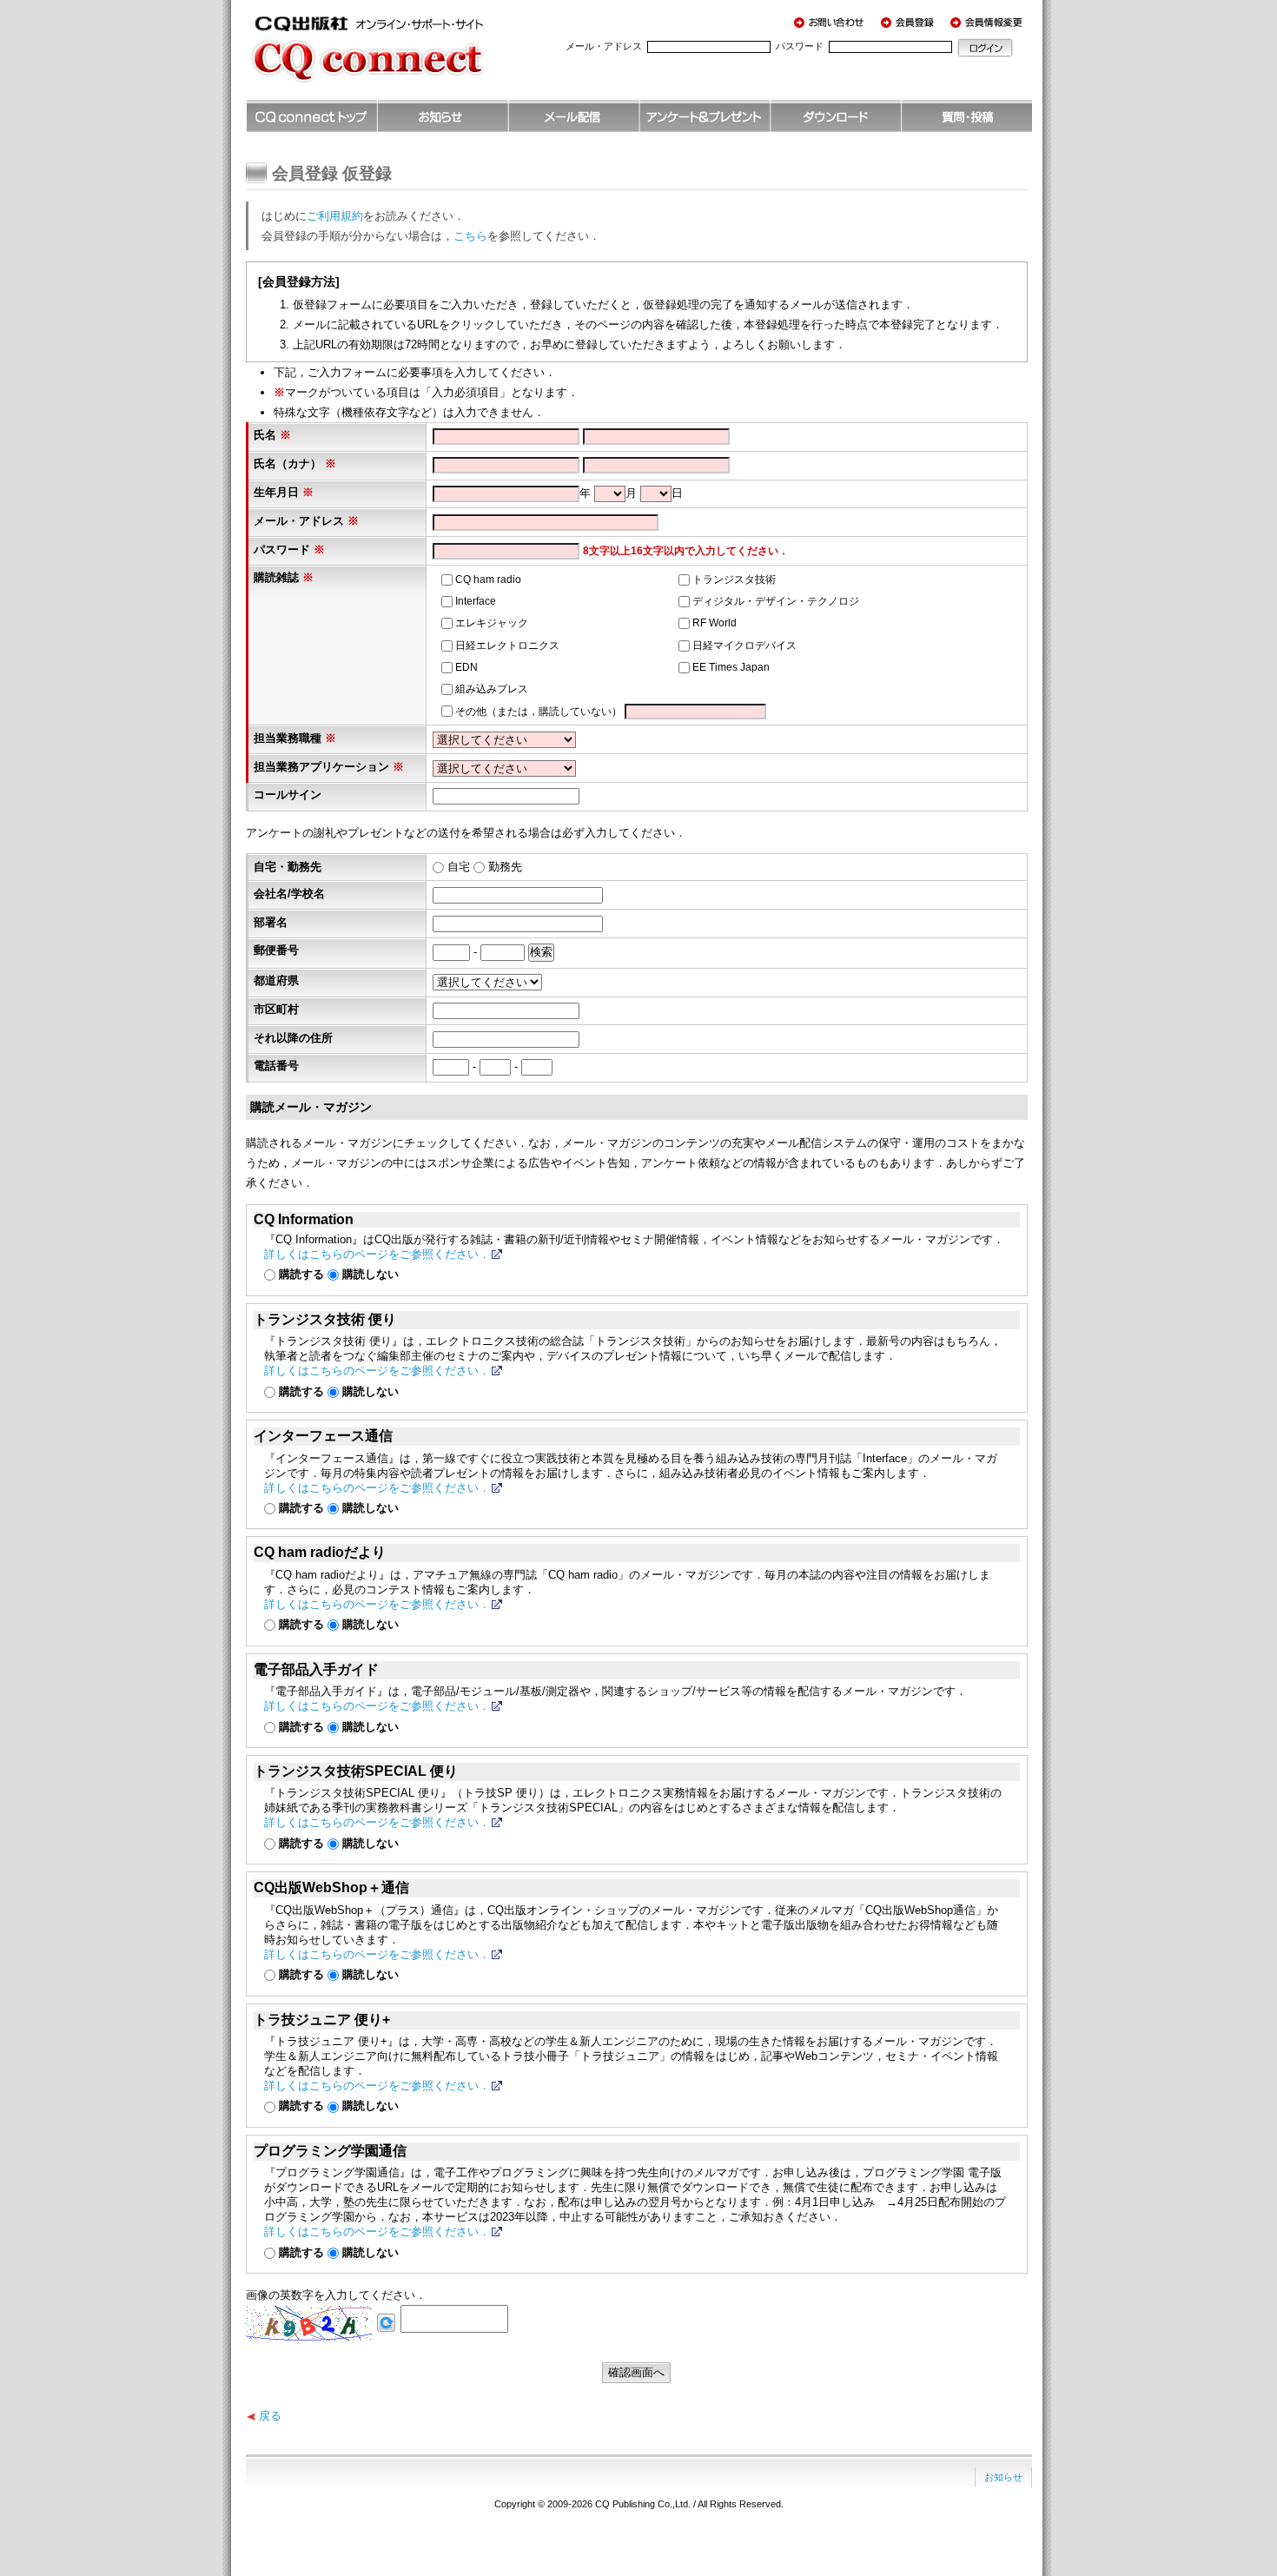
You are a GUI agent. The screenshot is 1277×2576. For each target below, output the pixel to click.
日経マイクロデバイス (744, 646)
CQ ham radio (488, 579)
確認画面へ (636, 2372)
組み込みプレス (492, 689)
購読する (301, 1274)
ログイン (985, 48)
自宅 (459, 867)
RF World (715, 623)
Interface (476, 601)
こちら (470, 236)
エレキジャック (492, 623)
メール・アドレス (604, 46)
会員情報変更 (989, 22)
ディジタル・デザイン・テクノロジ (776, 601)
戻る (270, 2416)
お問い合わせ (832, 22)
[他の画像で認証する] (386, 2322)
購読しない (371, 1274)
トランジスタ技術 (734, 579)
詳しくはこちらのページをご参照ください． (377, 1254)
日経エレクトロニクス (507, 646)
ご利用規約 (335, 216)
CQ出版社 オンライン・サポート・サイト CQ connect (394, 56)
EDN (466, 667)
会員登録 (910, 22)
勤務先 (505, 867)
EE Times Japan (731, 667)
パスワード (800, 46)
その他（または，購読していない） (539, 712)
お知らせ (1003, 2477)
